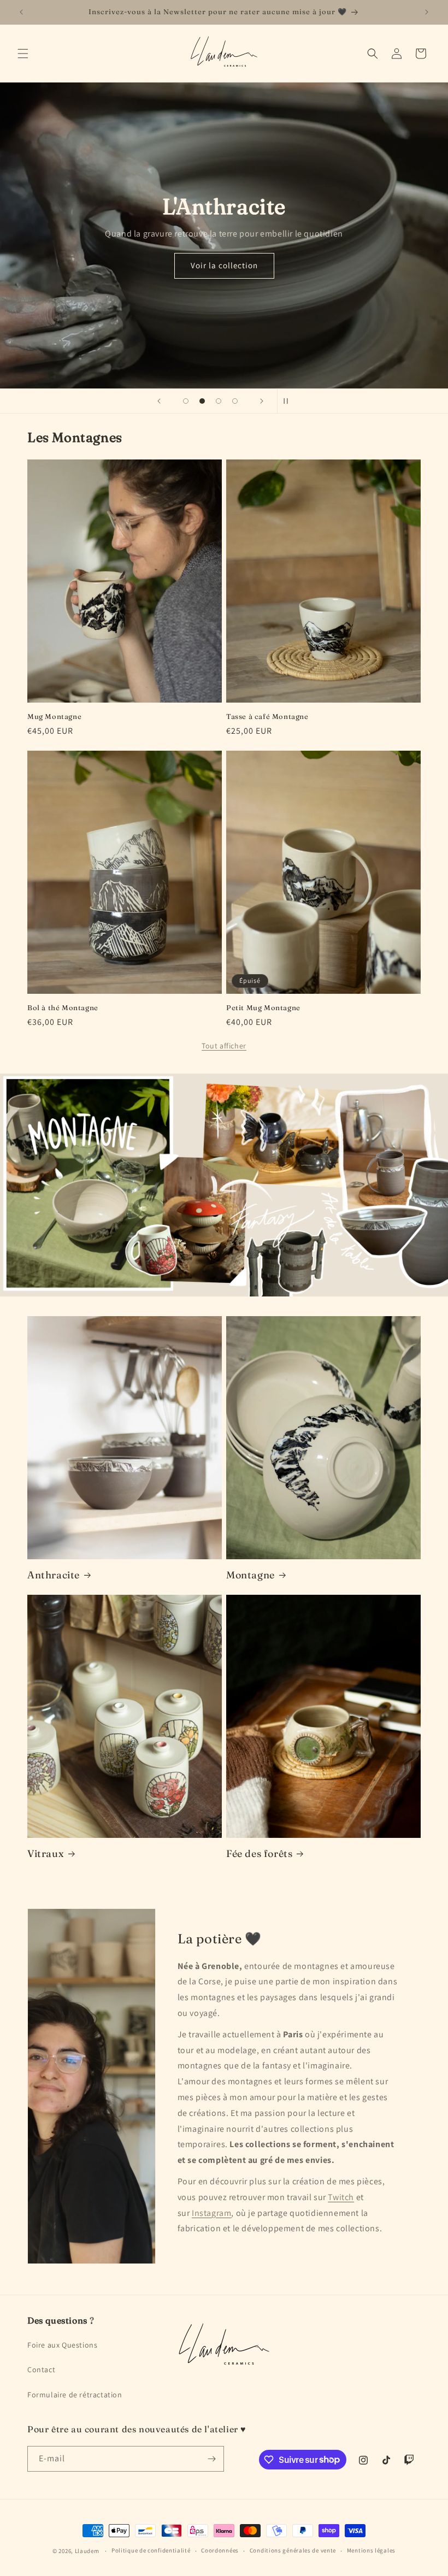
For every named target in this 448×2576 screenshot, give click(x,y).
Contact (41, 2369)
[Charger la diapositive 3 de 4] (219, 401)
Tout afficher (224, 1046)
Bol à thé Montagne (63, 1007)
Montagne (250, 1575)
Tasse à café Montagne (267, 716)
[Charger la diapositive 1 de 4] (186, 401)
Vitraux (46, 1853)
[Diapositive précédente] (159, 401)
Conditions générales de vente (293, 2550)
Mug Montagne (54, 716)
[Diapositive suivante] (262, 401)
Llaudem (87, 2551)
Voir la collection (224, 265)
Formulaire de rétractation (75, 2395)
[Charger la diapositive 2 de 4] (202, 401)
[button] (23, 54)
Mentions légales (371, 2550)
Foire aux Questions (62, 2345)
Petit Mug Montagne (263, 1007)
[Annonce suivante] (427, 12)
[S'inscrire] (211, 2459)
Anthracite (54, 1575)
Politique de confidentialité (151, 2550)
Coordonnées (220, 2550)
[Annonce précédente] (21, 12)
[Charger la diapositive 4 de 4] (235, 401)
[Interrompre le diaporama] (289, 401)
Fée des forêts (259, 1853)
